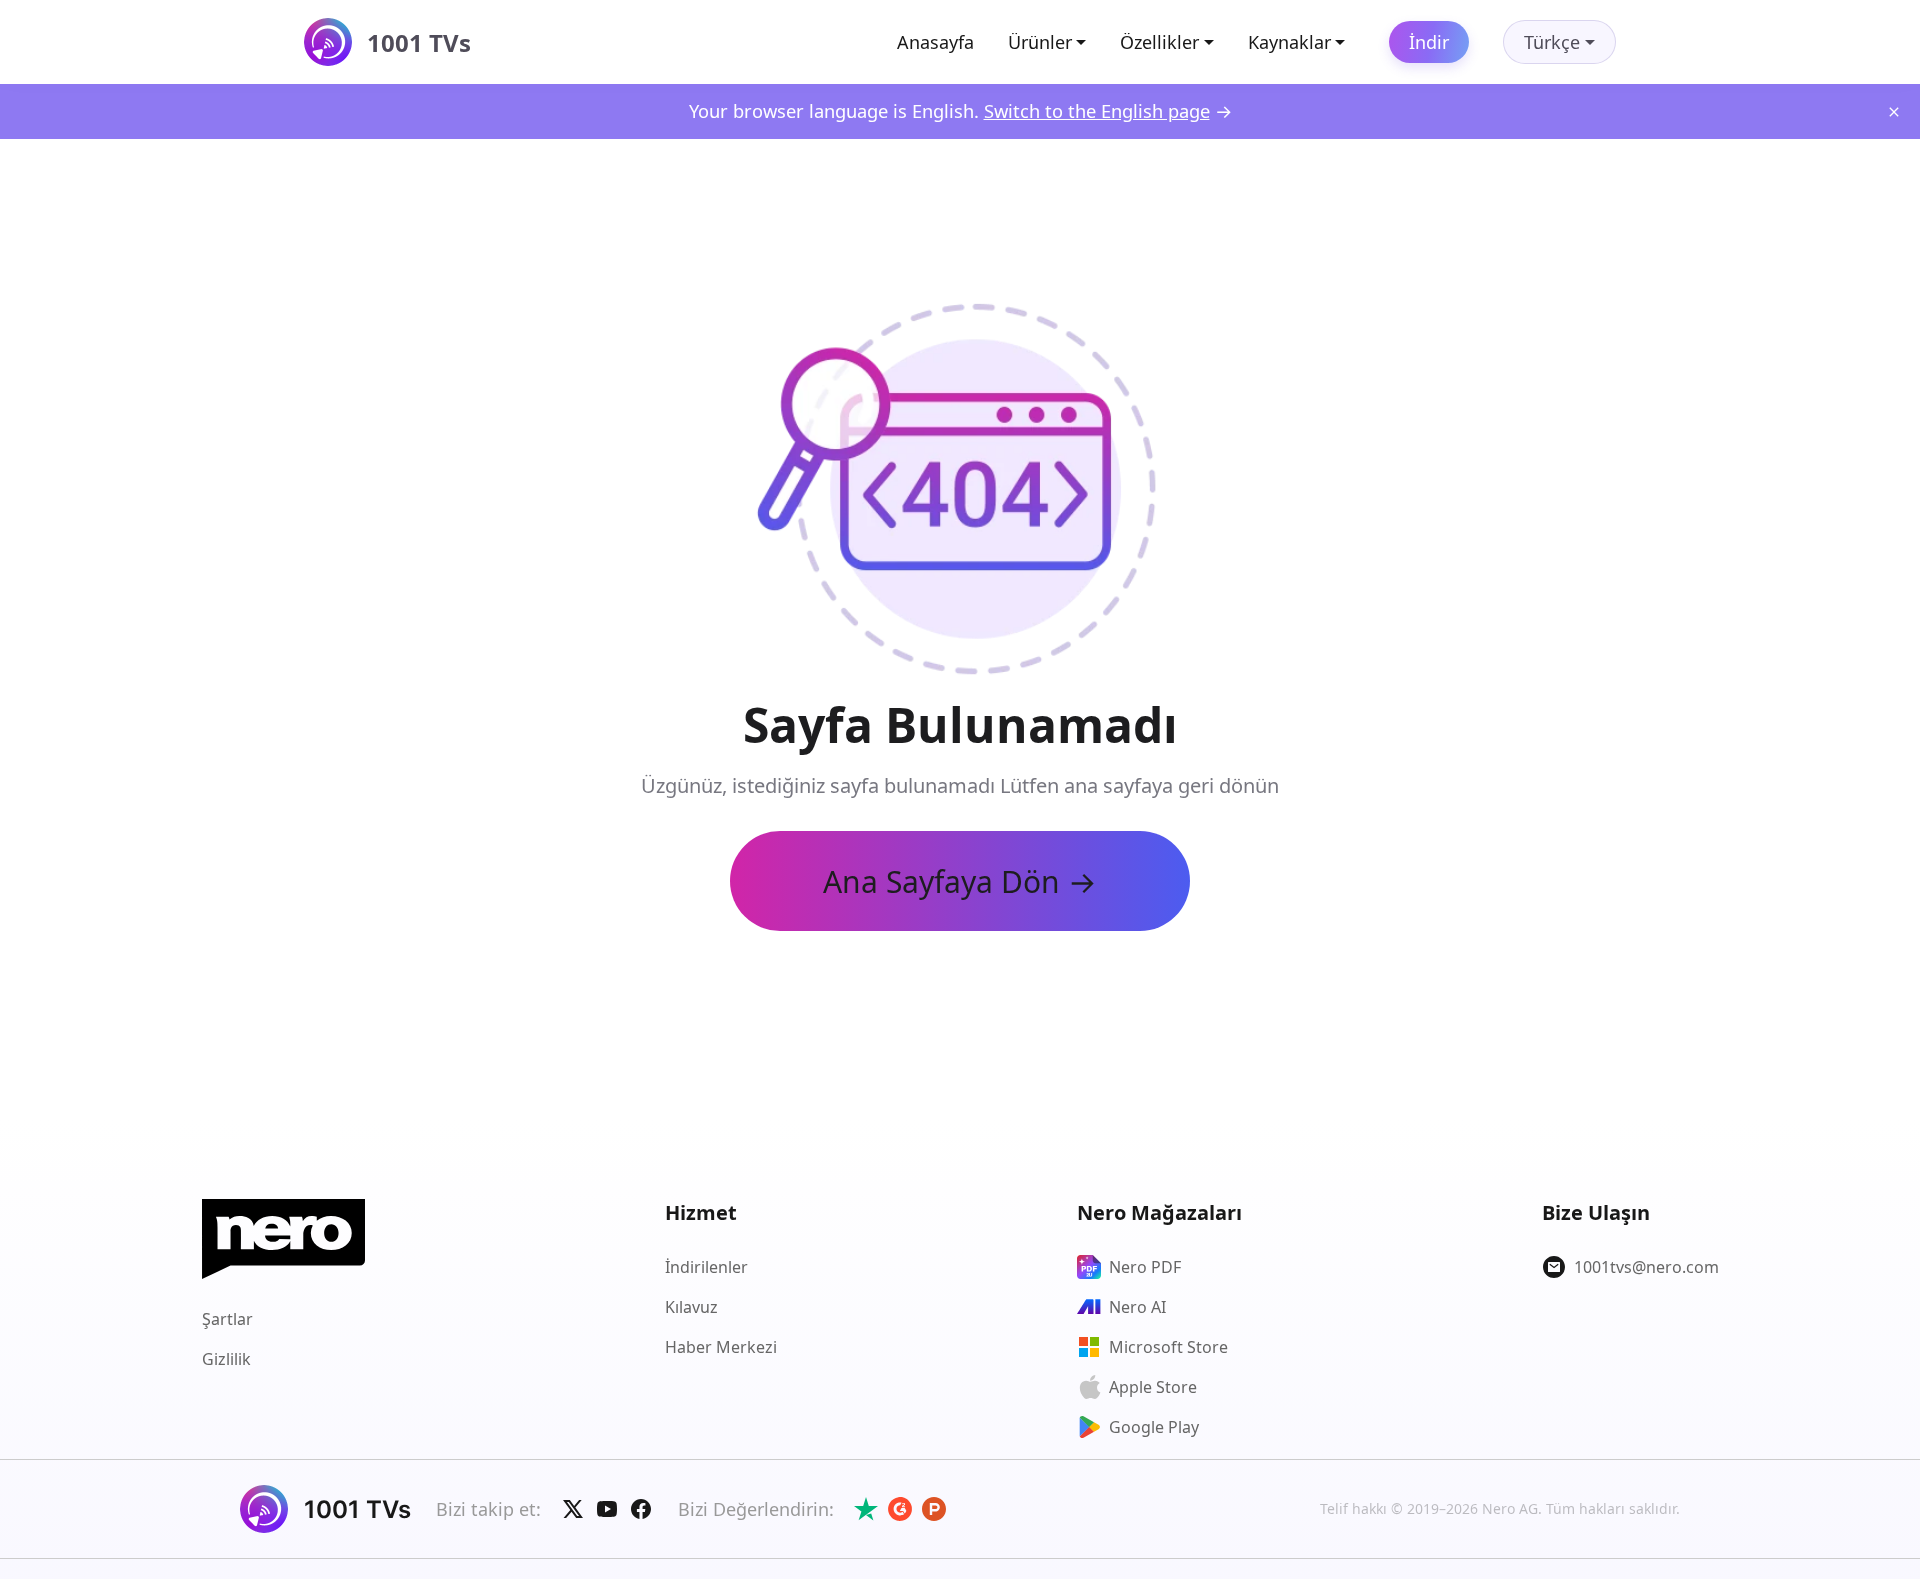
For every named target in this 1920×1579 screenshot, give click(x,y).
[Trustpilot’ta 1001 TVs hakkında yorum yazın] (866, 1509)
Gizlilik (226, 1359)
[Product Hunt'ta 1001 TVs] (934, 1509)
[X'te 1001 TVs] (573, 1509)
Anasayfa (935, 42)
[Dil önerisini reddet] (1894, 112)
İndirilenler (706, 1267)
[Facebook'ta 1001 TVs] (641, 1509)
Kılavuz (691, 1307)
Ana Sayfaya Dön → (960, 881)
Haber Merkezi (721, 1347)
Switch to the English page (1097, 110)
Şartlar (227, 1319)
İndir (1429, 42)
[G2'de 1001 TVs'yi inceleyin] (900, 1509)
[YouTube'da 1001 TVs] (607, 1509)
